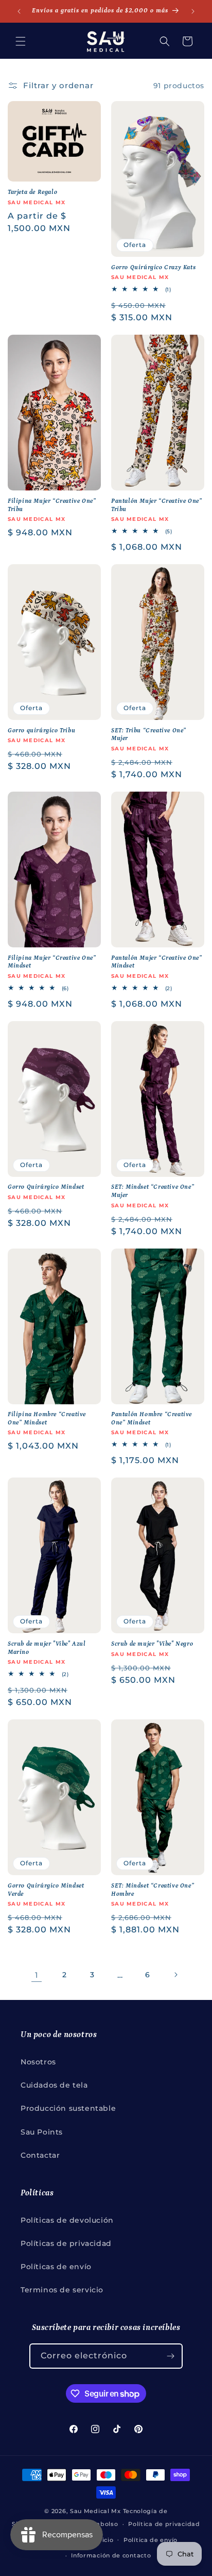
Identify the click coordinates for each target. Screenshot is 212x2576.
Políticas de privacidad (66, 2243)
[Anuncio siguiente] (193, 11)
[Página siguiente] (175, 1975)
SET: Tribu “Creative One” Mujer (149, 735)
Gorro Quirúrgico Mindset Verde (46, 1890)
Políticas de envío (56, 2267)
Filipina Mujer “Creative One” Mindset (52, 962)
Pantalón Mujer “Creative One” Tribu (156, 505)
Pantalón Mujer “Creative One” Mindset (156, 962)
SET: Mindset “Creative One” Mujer (153, 1191)
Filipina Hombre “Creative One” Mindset (47, 1418)
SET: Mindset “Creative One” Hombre (153, 1890)
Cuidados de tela (54, 2085)
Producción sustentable (68, 2108)
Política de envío (151, 2540)
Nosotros (38, 2062)
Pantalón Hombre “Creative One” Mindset (152, 1418)
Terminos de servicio (62, 2290)
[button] (21, 41)
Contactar (40, 2155)
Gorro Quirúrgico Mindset (46, 1187)
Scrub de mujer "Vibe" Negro (152, 1644)
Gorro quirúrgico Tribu (41, 731)
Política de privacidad (164, 2524)
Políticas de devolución (67, 2220)
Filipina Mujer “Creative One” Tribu (52, 505)
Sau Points (42, 2132)
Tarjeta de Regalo (32, 192)
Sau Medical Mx (95, 2511)
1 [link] (37, 1975)
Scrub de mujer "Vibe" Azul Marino (47, 1648)
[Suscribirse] (170, 2356)
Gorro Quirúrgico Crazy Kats (153, 267)
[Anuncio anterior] (19, 11)
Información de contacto (111, 2555)
